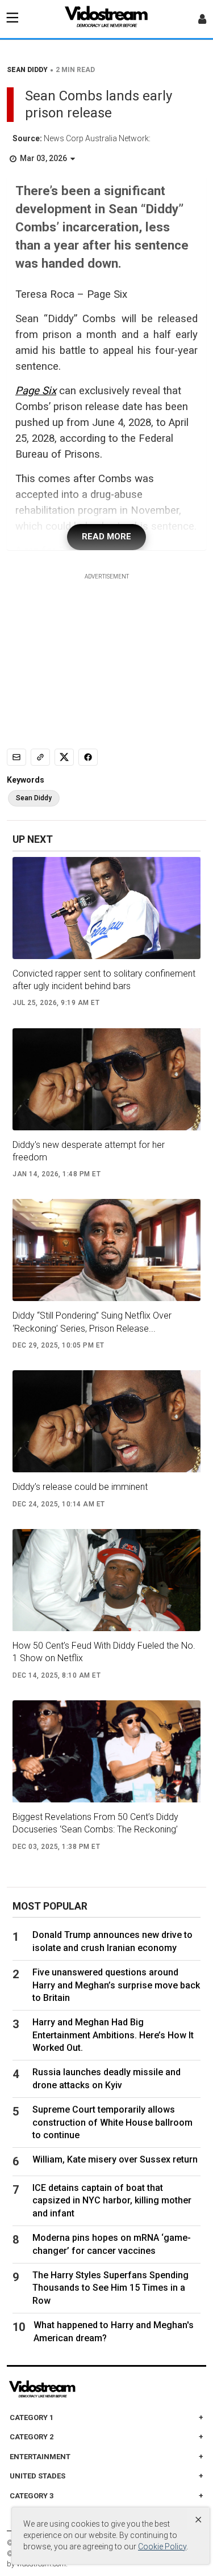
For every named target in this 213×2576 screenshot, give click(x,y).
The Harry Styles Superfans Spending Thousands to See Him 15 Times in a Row (110, 2288)
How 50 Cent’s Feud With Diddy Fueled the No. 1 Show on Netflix (104, 1652)
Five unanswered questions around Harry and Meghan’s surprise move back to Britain (116, 1985)
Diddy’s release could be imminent (80, 1487)
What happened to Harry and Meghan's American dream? (114, 2331)
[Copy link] (40, 757)
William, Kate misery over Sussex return (115, 2159)
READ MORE (106, 537)
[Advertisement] (107, 652)
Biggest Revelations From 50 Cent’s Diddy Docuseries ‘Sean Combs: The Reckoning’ (95, 1823)
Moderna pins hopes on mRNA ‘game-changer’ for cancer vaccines (112, 2244)
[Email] (16, 757)
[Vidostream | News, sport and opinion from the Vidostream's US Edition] (81, 2389)
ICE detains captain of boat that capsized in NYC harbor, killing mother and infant (112, 2201)
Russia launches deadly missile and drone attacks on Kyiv (106, 2078)
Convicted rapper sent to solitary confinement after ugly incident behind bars (104, 980)
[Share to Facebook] (88, 757)
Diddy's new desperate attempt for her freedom (89, 1151)
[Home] (107, 20)
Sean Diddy (34, 798)
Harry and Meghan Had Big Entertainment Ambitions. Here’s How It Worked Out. (113, 2035)
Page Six (36, 391)
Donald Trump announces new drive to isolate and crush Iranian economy (112, 1941)
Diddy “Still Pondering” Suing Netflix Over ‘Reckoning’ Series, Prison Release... (92, 1322)
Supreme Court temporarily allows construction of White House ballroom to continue (112, 2122)
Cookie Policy (162, 2547)
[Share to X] (64, 757)
